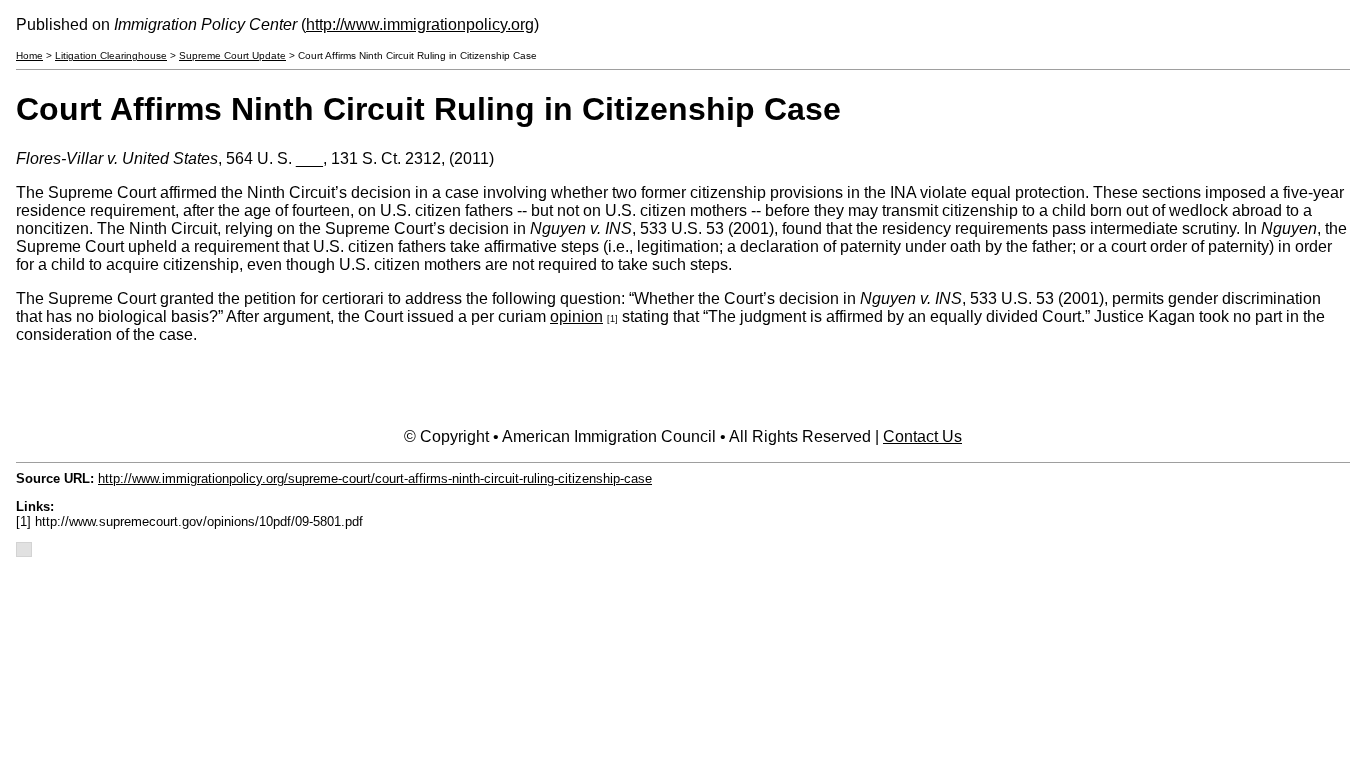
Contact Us (922, 436)
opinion (576, 316)
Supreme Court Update (232, 55)
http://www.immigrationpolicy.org (420, 24)
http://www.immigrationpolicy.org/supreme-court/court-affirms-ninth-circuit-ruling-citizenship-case (375, 478)
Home (29, 55)
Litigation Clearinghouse (111, 55)
